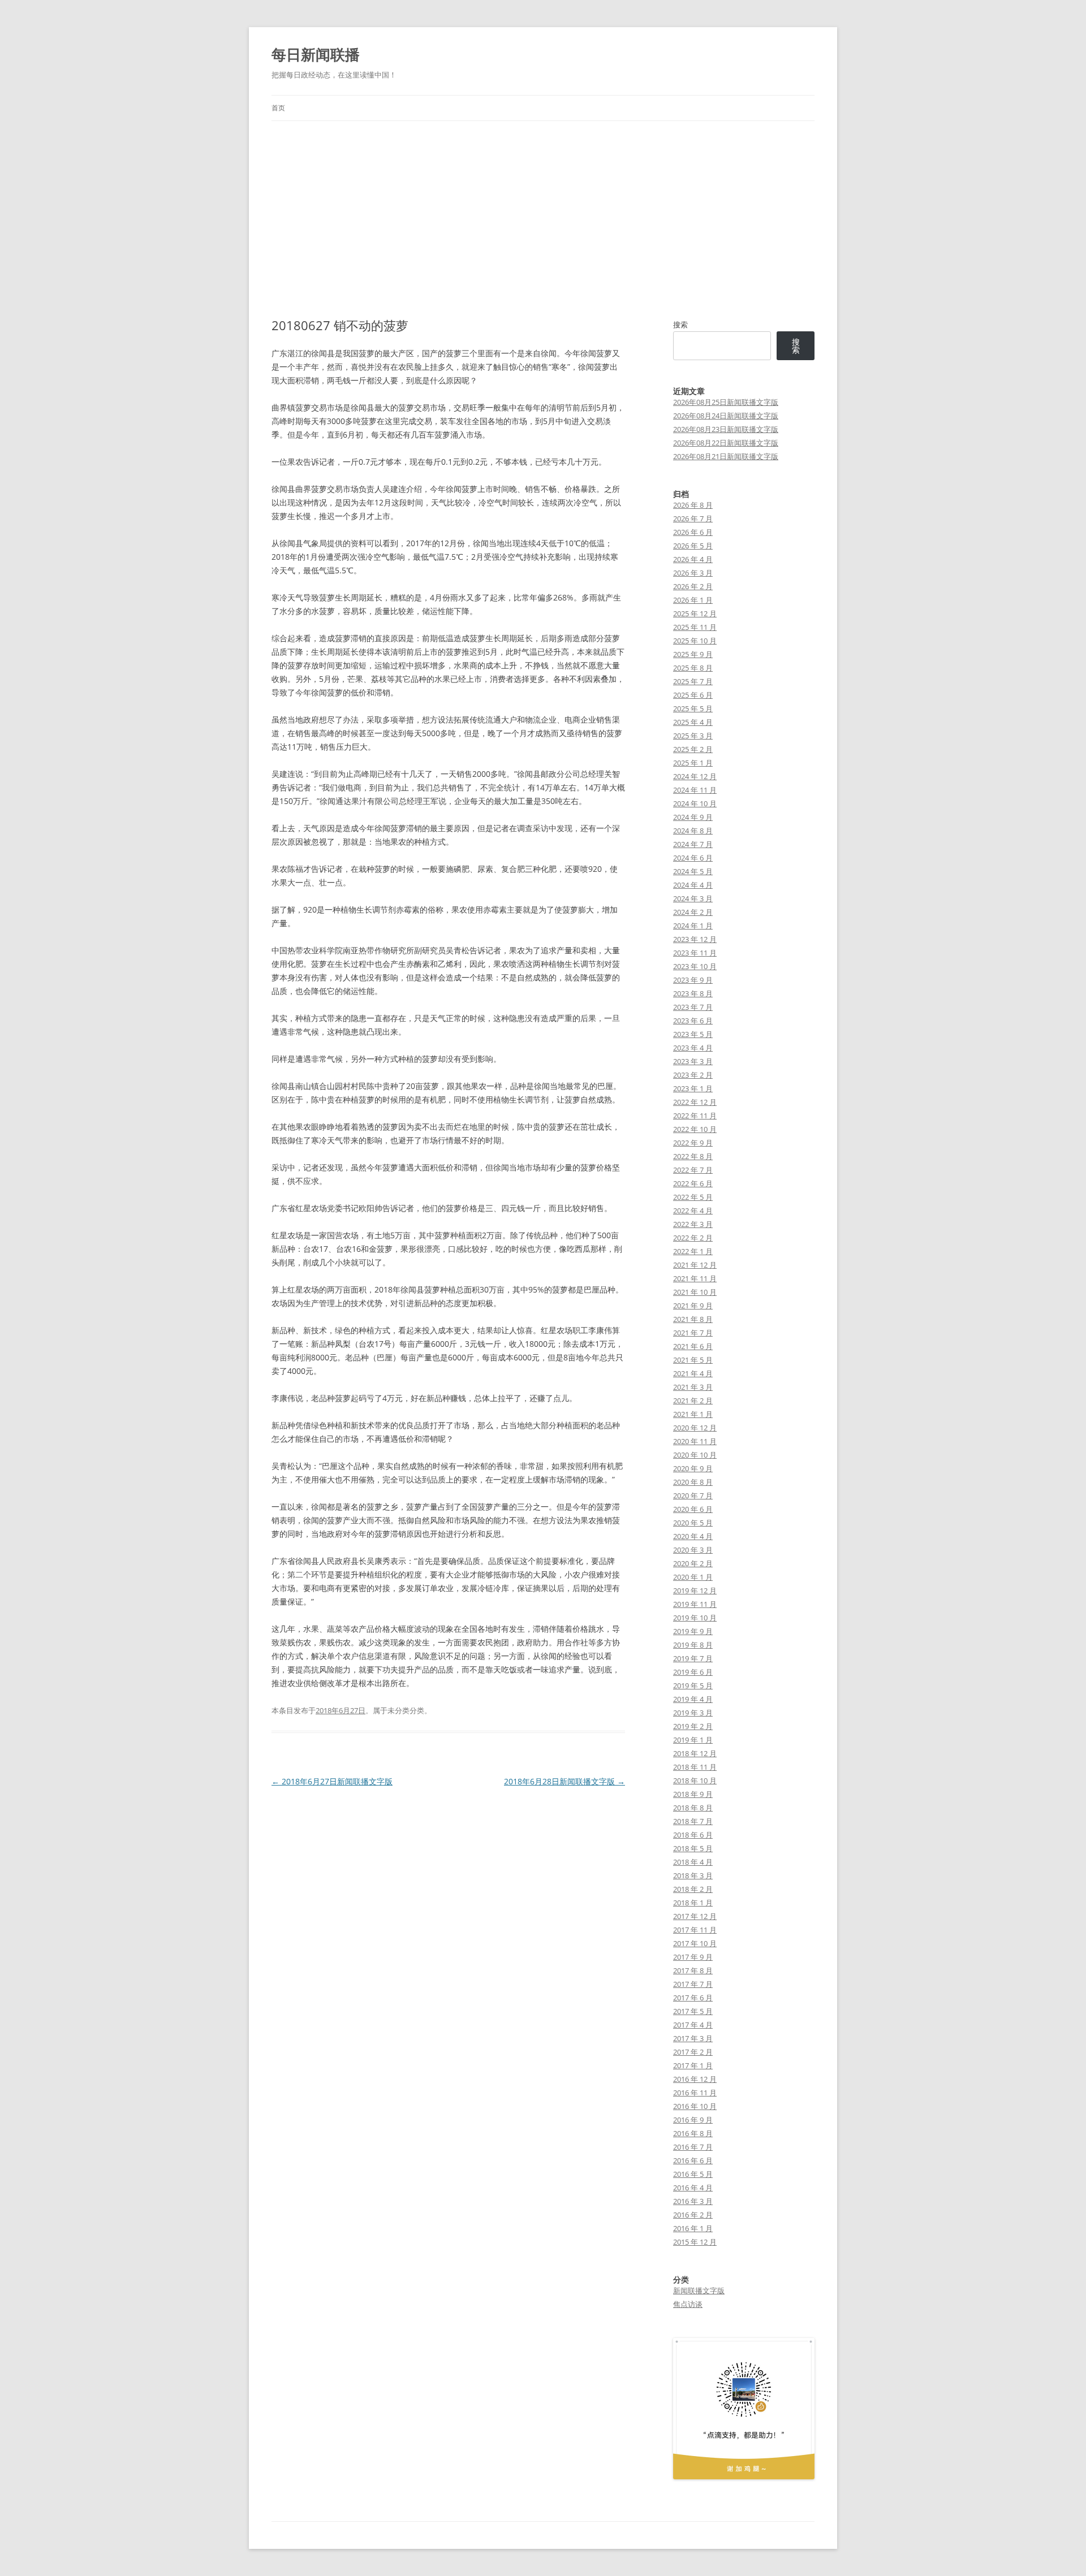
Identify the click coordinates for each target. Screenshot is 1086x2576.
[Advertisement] (543, 219)
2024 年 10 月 (695, 803)
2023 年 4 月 (693, 1048)
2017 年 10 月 (695, 1943)
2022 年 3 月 (693, 1224)
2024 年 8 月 (693, 831)
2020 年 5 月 (693, 1523)
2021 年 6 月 (693, 1346)
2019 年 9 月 (693, 1631)
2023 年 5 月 (693, 1034)
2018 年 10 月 (695, 1780)
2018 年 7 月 (693, 1821)
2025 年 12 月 (695, 613)
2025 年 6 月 (693, 695)
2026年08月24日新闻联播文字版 (726, 416)
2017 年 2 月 (693, 2052)
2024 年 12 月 (695, 776)
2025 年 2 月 (693, 749)
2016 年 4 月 (693, 2188)
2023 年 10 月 (695, 966)
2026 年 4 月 (693, 559)
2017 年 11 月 (695, 1930)
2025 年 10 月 (695, 641)
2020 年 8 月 (693, 1482)
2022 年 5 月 (693, 1197)
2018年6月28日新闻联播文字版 (564, 1781)
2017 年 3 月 (693, 2038)
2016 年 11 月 (695, 2093)
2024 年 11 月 (695, 790)
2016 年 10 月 (695, 2106)
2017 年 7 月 (693, 1984)
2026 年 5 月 (693, 546)
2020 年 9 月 (693, 1468)
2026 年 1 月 (693, 600)
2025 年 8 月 (693, 668)
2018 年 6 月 (693, 1835)
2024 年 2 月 (693, 912)
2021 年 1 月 (693, 1414)
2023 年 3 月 (693, 1061)
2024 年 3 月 (693, 898)
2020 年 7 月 (693, 1496)
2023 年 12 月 (695, 939)
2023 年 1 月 (693, 1088)
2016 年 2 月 (693, 2215)
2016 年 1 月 (693, 2228)
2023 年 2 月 (693, 1075)
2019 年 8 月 (693, 1645)
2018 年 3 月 (693, 1875)
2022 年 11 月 (695, 1116)
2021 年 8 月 (693, 1319)
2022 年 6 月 (693, 1183)
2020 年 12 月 (695, 1428)
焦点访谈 (688, 2304)
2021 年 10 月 (695, 1292)
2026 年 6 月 (693, 532)
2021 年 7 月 (693, 1333)
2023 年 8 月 (693, 993)
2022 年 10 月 (695, 1129)
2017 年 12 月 (695, 1916)
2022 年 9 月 (693, 1143)
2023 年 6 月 (693, 1021)
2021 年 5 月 (693, 1360)
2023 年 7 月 (693, 1007)
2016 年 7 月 (693, 2147)
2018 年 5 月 (693, 1848)
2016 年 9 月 (693, 2120)
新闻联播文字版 (699, 2290)
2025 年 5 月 (693, 708)
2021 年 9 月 (693, 1306)
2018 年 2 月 (693, 1889)
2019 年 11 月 (695, 1604)
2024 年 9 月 (693, 817)
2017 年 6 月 (693, 1998)
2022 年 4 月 (693, 1211)
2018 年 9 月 (693, 1794)
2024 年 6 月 (693, 858)
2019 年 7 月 (693, 1658)
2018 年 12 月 (695, 1753)
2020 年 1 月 (693, 1577)
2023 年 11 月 (695, 953)
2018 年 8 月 (693, 1808)
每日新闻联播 (316, 54)
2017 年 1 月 (693, 2065)
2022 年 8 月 (693, 1156)
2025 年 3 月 (693, 736)
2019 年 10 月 (695, 1618)
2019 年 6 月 (693, 1672)
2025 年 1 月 (693, 763)
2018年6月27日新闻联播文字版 (332, 1781)
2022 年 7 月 (693, 1170)
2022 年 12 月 (695, 1102)
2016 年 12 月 (695, 2079)
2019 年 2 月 (693, 1726)
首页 (278, 108)
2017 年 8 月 (693, 1970)
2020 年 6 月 (693, 1509)
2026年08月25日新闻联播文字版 (726, 402)
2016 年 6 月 (693, 2160)
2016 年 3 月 (693, 2201)
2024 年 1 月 (693, 926)
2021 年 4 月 (693, 1373)
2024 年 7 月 (693, 844)
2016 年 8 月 (693, 2133)
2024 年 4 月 (693, 885)
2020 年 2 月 (693, 1563)
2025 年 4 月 (693, 722)
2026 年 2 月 (693, 586)
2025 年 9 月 (693, 654)
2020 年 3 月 (693, 1550)
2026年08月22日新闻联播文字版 (726, 443)
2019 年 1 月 (693, 1740)
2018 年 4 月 (693, 1862)
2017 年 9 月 (693, 1957)
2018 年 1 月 (693, 1903)
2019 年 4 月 (693, 1699)
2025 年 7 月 (693, 681)
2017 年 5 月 (693, 2011)
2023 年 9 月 (693, 980)
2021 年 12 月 (695, 1265)
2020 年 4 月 (693, 1536)
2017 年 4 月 (693, 2025)
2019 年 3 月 (693, 1713)
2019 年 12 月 (695, 1590)
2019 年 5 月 (693, 1685)
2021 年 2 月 (693, 1401)
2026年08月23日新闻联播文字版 (726, 429)
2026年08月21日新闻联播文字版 (726, 456)
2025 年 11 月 (695, 627)
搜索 (680, 325)
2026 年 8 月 (693, 505)
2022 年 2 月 (693, 1238)
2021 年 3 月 (693, 1387)
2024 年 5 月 (693, 871)
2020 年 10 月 (695, 1455)
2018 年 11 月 (695, 1767)
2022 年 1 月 (693, 1251)
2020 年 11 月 (695, 1441)
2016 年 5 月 (693, 2174)
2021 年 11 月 (695, 1278)
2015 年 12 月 (695, 2242)
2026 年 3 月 (693, 573)
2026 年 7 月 (693, 518)
